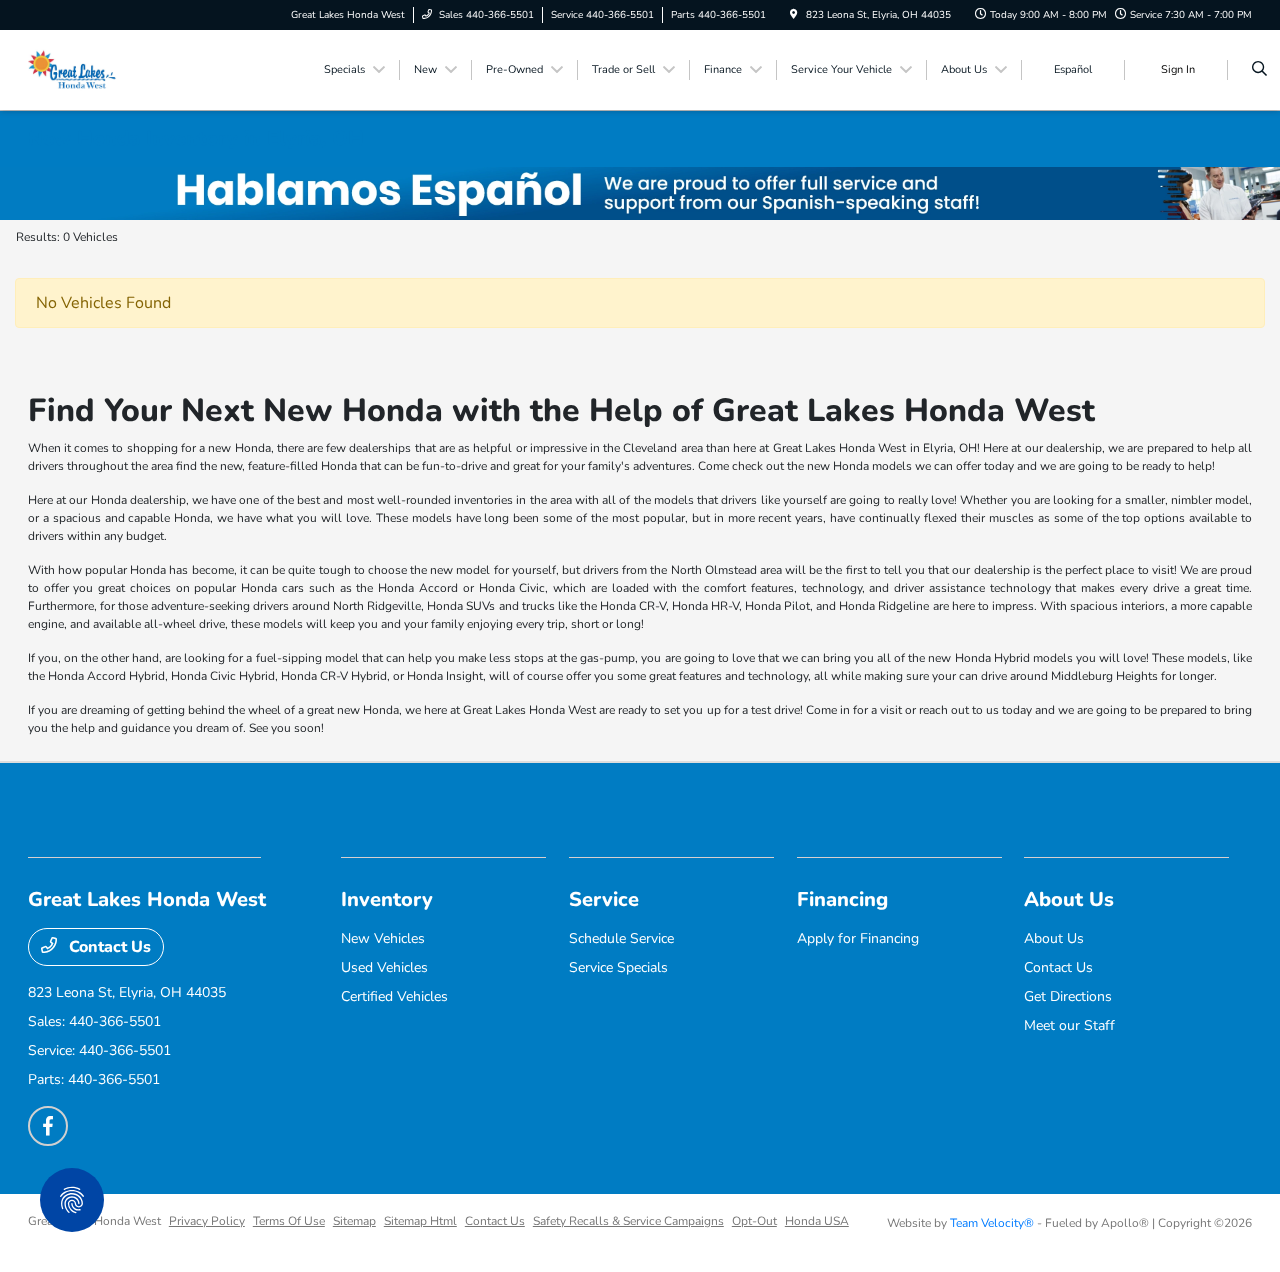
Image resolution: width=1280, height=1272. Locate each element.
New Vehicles (383, 938)
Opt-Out (754, 1221)
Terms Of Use (289, 1221)
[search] (1259, 70)
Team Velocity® (992, 1223)
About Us (1069, 899)
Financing (842, 899)
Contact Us (108, 947)
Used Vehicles (384, 967)
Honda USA (817, 1221)
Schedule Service (621, 938)
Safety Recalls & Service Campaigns (628, 1221)
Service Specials (618, 967)
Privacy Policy (207, 1221)
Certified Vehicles (394, 996)
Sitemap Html (420, 1221)
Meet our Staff (1069, 1025)
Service (604, 899)
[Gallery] (640, 193)
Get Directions (1068, 996)
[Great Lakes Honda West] (74, 69)
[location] (794, 15)
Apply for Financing (858, 938)
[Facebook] (48, 1126)
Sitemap (354, 1221)
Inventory (387, 899)
